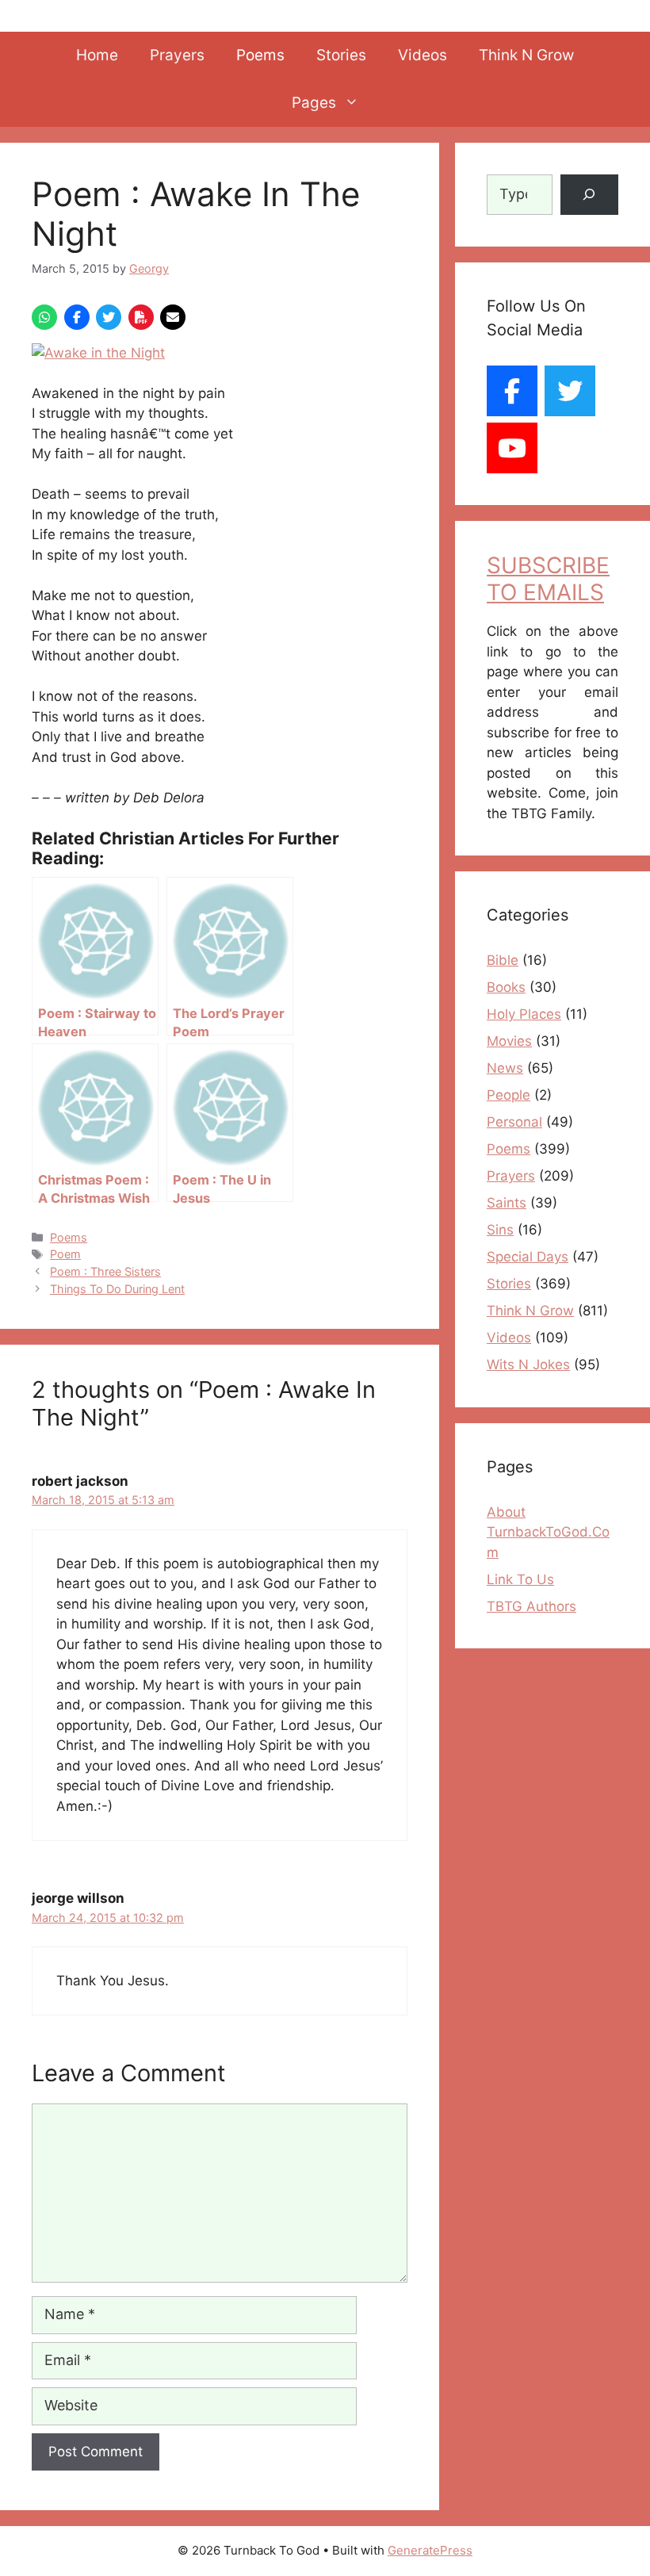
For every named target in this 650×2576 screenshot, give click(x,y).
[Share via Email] (173, 317)
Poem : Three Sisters (105, 1271)
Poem (65, 1254)
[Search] (589, 195)
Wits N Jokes (528, 1365)
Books (506, 987)
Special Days (528, 1257)
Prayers (177, 55)
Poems (260, 55)
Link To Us (520, 1579)
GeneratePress (430, 2550)
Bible (503, 960)
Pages (314, 103)
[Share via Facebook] (77, 317)
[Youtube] (512, 448)
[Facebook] (512, 391)
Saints (507, 1203)
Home (97, 55)
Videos (422, 55)
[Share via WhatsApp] (44, 317)
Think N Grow (526, 55)
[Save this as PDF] (141, 317)
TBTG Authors (531, 1606)
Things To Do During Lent (117, 1289)
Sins (500, 1230)
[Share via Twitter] (109, 317)
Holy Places (524, 1014)
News (505, 1068)
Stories (341, 55)
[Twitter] (570, 391)
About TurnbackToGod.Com (548, 1532)
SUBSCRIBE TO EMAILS (548, 579)
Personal (514, 1122)
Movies (509, 1041)
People (509, 1095)
